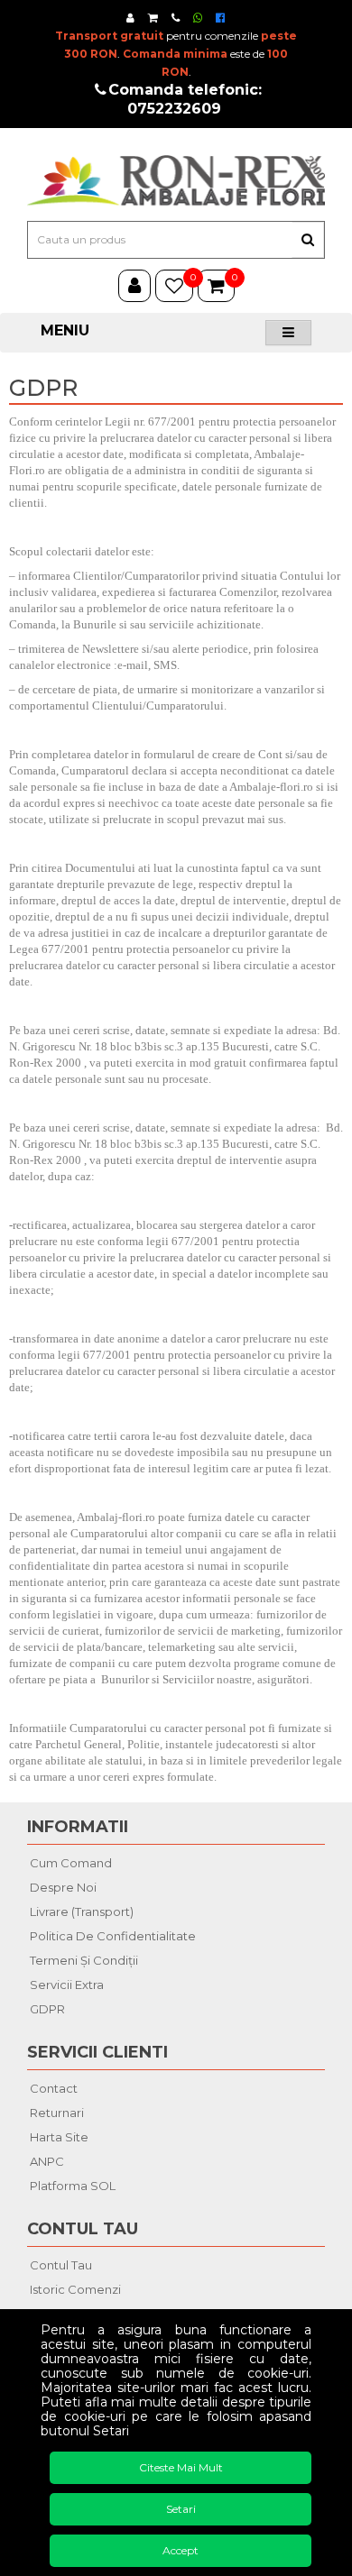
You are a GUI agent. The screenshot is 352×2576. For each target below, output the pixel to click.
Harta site (59, 2137)
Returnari (57, 2113)
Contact (54, 2088)
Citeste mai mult (181, 2467)
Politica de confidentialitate (113, 1936)
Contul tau (61, 2265)
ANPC (47, 2161)
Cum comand (71, 1863)
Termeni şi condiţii (84, 1960)
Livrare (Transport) (82, 1911)
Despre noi (63, 1887)
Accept (181, 2550)
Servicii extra (67, 1985)
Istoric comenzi (75, 2289)
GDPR (47, 2009)
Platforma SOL (73, 2186)
